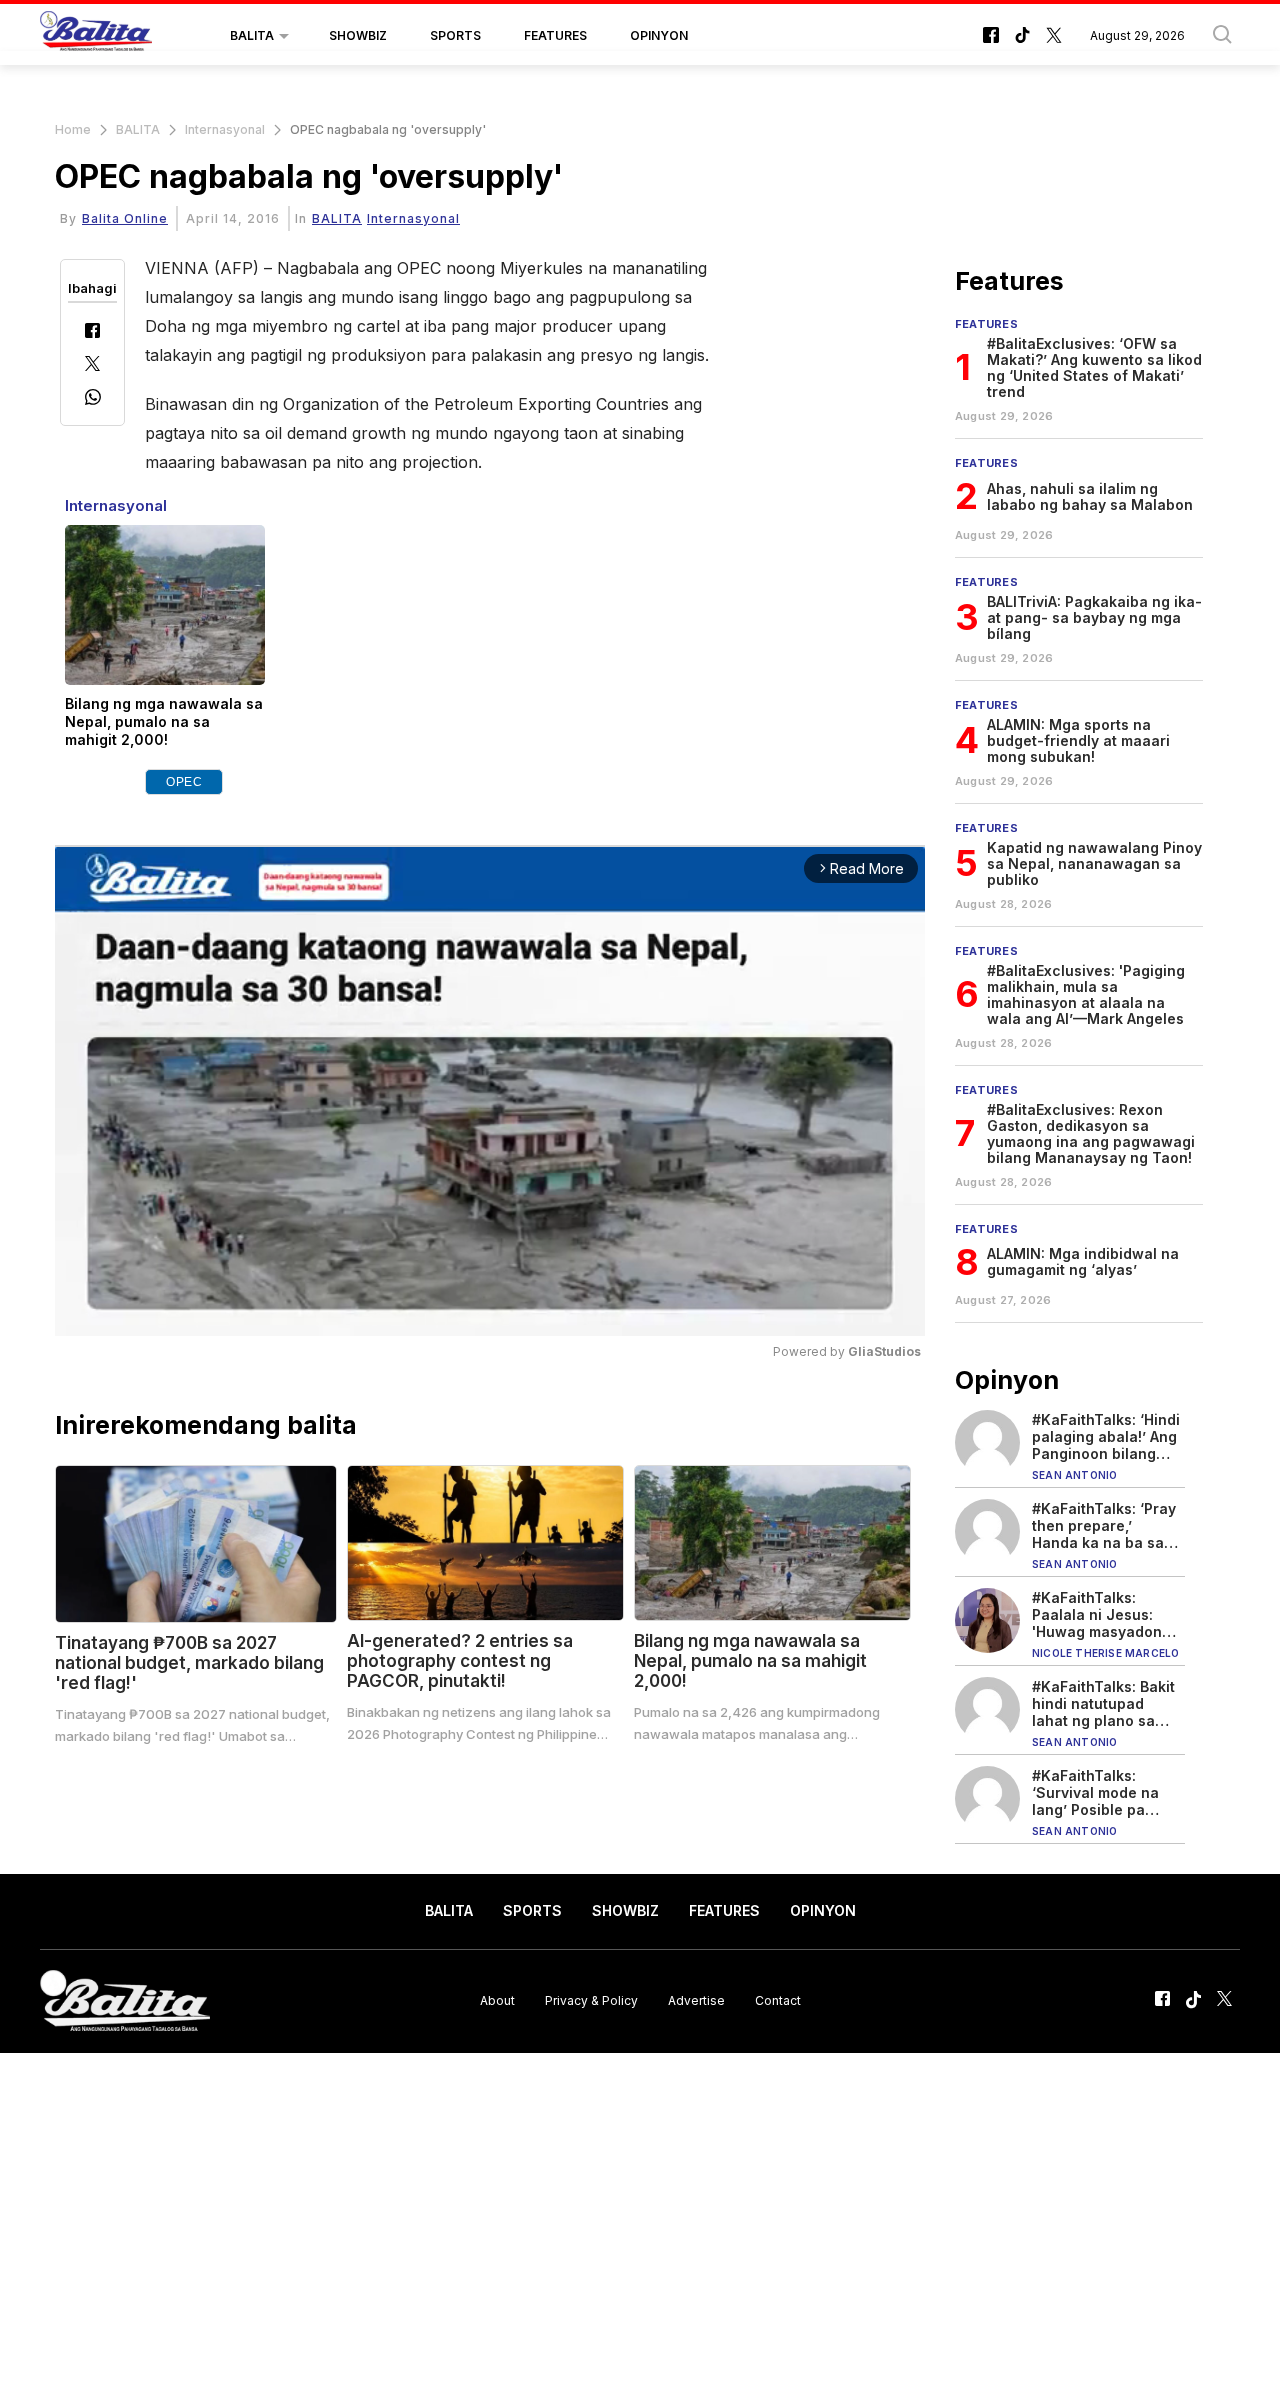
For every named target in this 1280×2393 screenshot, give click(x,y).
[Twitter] (92, 365)
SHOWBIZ (358, 35)
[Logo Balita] (96, 36)
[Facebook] (92, 332)
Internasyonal (225, 129)
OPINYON (659, 35)
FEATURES (555, 35)
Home (73, 129)
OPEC (184, 782)
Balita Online (125, 218)
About (497, 2000)
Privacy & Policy (591, 2000)
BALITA (252, 35)
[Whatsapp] (93, 399)
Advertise (696, 2000)
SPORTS (455, 35)
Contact (778, 2000)
